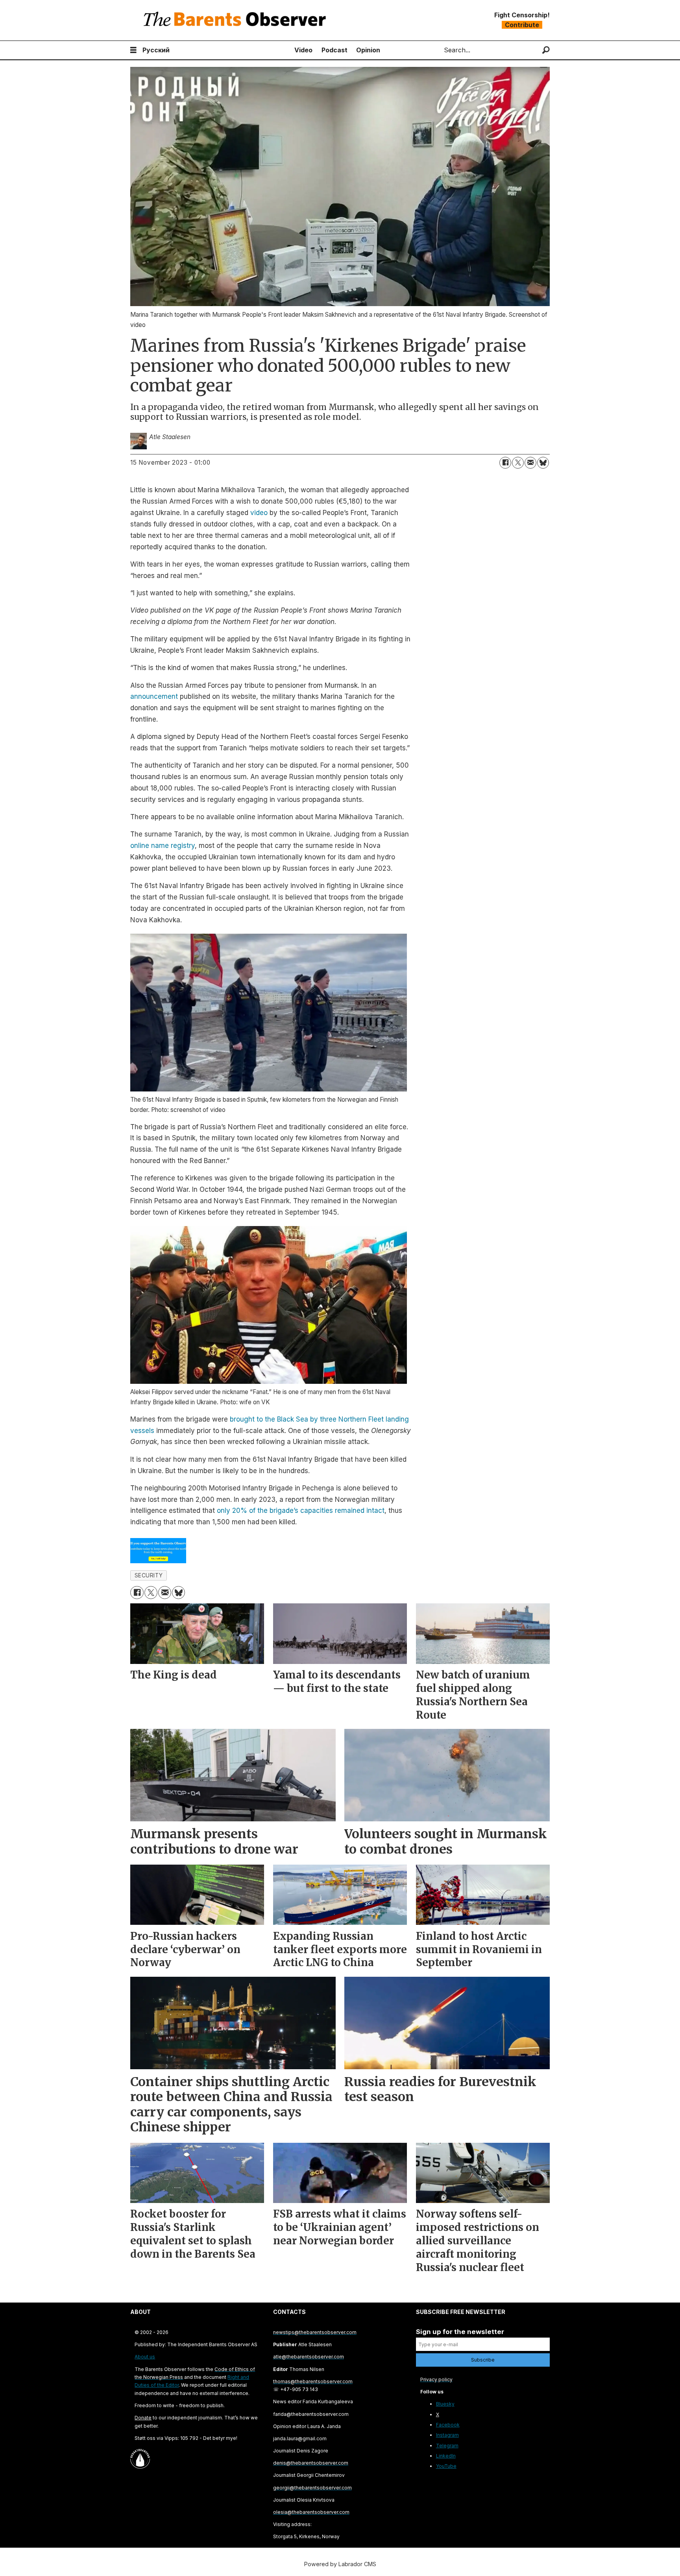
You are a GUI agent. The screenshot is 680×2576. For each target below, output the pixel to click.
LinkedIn (446, 2456)
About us (145, 2357)
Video (303, 50)
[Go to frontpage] (237, 20)
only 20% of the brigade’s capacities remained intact (301, 1511)
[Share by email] (530, 463)
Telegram (447, 2446)
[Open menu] (133, 50)
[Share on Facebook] (505, 463)
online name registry (163, 846)
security (149, 1575)
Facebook (448, 2425)
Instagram (447, 2435)
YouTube (446, 2466)
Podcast (334, 50)
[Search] (546, 50)
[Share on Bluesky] (543, 463)
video (259, 513)
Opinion (368, 50)
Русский (156, 50)
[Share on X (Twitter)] (518, 463)
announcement (154, 696)
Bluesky (445, 2404)
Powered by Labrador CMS (340, 2564)
